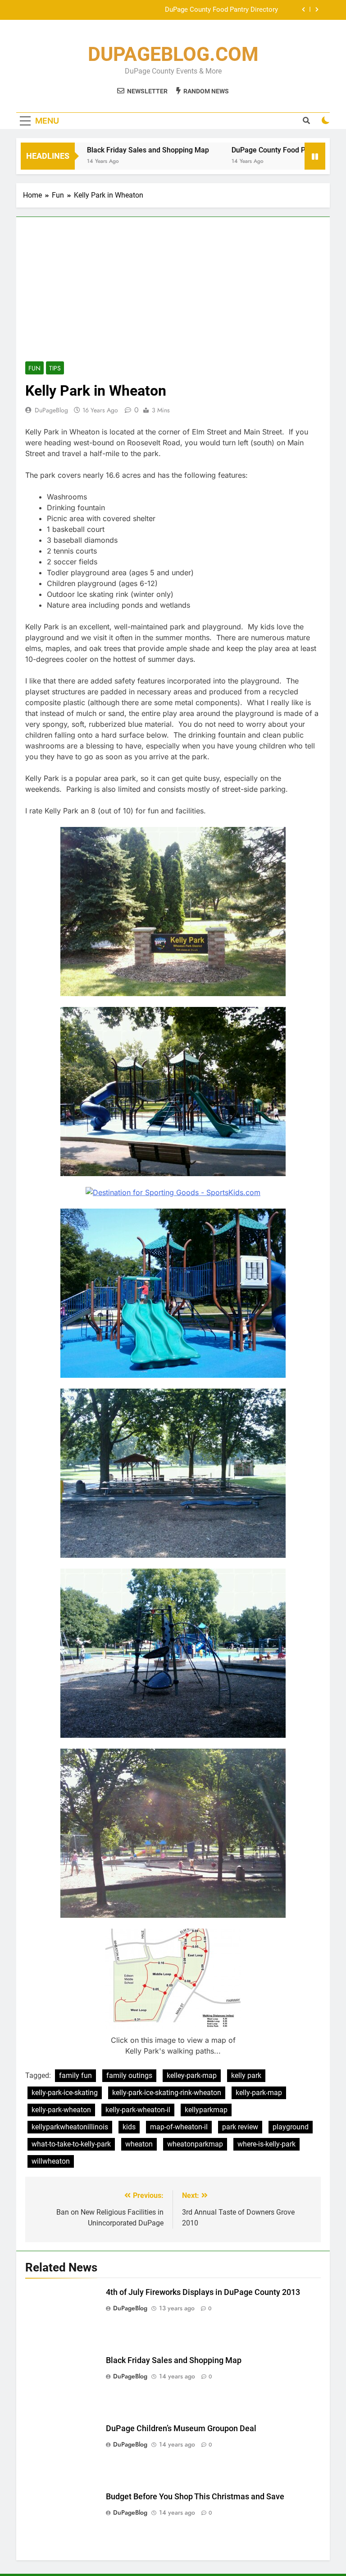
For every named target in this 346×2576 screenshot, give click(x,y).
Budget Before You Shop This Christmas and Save (195, 2497)
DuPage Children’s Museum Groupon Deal (216, 10)
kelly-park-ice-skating (65, 2093)
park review (240, 2127)
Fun (34, 368)
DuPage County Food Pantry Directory (259, 150)
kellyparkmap (206, 2110)
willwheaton (51, 2161)
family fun (75, 2075)
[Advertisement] (173, 294)
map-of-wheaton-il (179, 2127)
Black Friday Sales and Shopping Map (115, 150)
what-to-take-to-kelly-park (71, 2144)
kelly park (246, 2075)
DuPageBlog (51, 410)
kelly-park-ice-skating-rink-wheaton (167, 2093)
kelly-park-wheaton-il (138, 2110)
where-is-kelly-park (266, 2144)
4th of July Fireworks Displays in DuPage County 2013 (203, 2292)
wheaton (139, 2144)
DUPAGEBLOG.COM (173, 54)
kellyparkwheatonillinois (70, 2127)
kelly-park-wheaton (61, 2110)
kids (129, 2127)
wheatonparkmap (195, 2144)
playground (291, 2127)
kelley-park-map (192, 2075)
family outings (129, 2075)
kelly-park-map (259, 2093)
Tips (55, 368)
